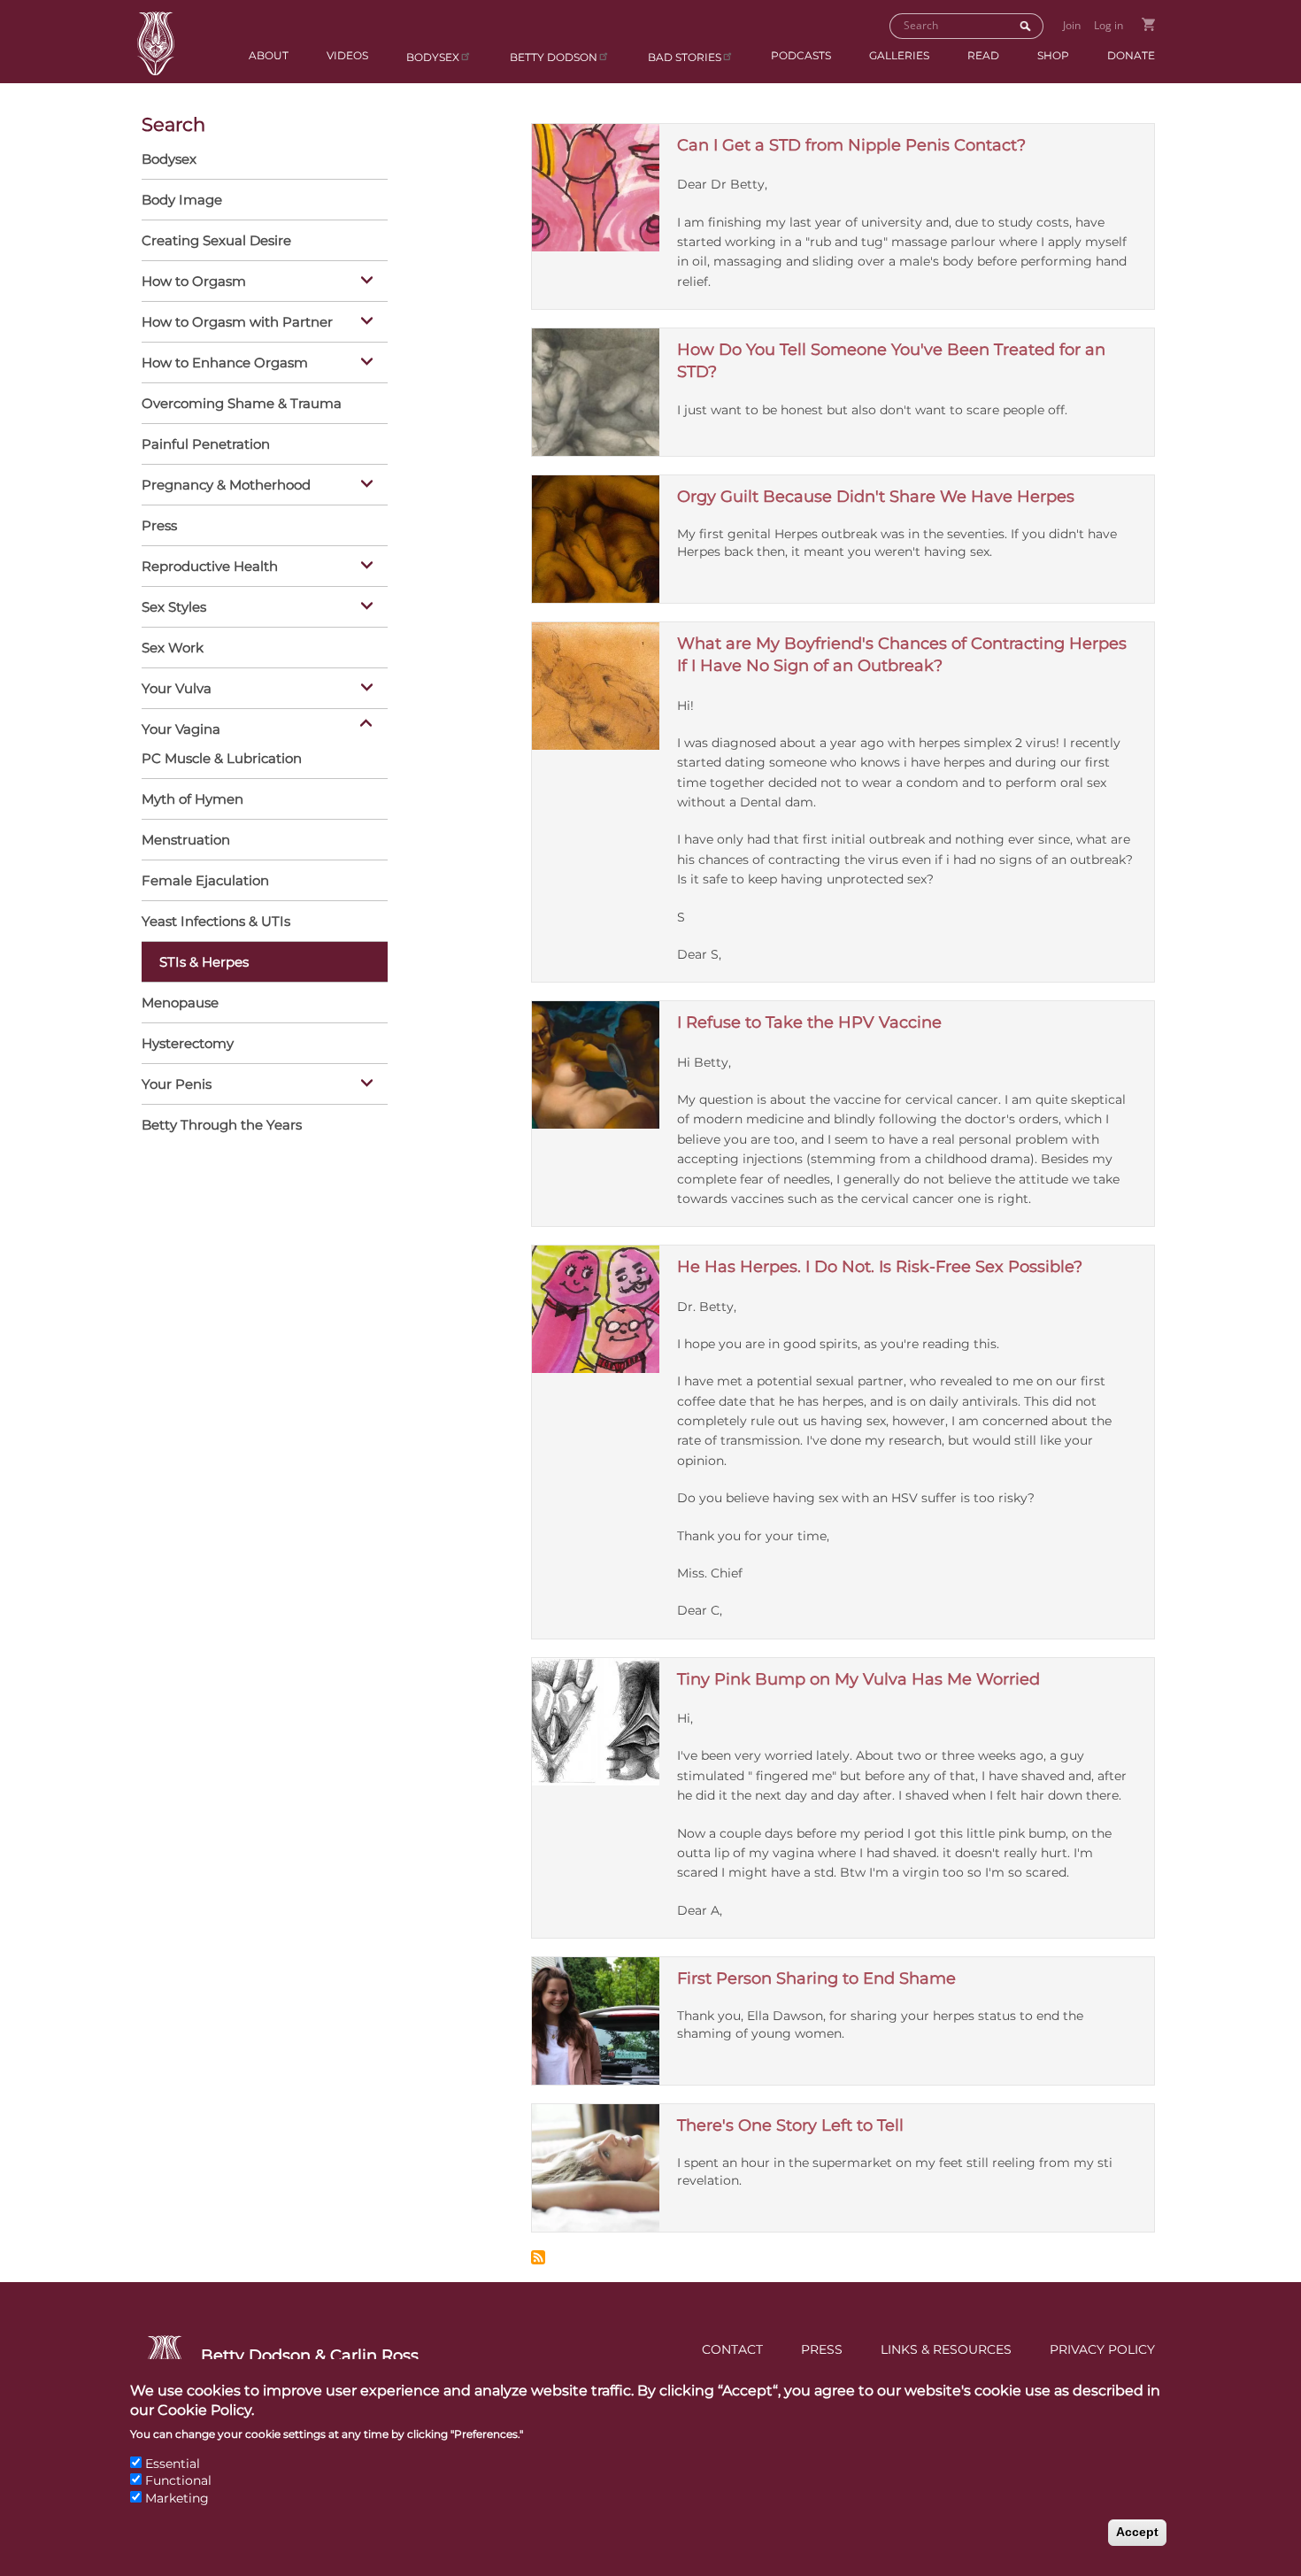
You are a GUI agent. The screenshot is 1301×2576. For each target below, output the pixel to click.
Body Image (182, 200)
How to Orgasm (194, 281)
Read (983, 55)
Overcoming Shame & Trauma (242, 403)
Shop (1053, 55)
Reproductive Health (210, 566)
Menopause (180, 1003)
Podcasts (801, 55)
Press (159, 525)
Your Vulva (177, 688)
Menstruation (186, 840)
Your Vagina (181, 729)
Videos (347, 55)
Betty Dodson (554, 57)
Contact (732, 2349)
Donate (1131, 55)
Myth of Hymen (192, 799)
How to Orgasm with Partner (237, 322)
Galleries (899, 55)
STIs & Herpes (204, 962)
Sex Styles (174, 607)
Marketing (177, 2498)
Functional (178, 2480)
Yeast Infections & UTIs (216, 921)
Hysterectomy (188, 1043)
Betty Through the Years (222, 1125)
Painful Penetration (206, 444)
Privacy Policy (1102, 2349)
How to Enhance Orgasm (225, 362)
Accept (1137, 2532)
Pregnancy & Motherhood (226, 485)
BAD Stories (685, 57)
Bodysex (433, 57)
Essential (173, 2464)
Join (1072, 25)
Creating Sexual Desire (216, 240)
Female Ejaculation (205, 880)
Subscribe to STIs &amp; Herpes (538, 2257)
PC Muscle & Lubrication (222, 758)
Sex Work (173, 648)
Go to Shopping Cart (1148, 24)
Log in (1109, 25)
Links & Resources (946, 2349)
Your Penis (177, 1084)
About (269, 55)
